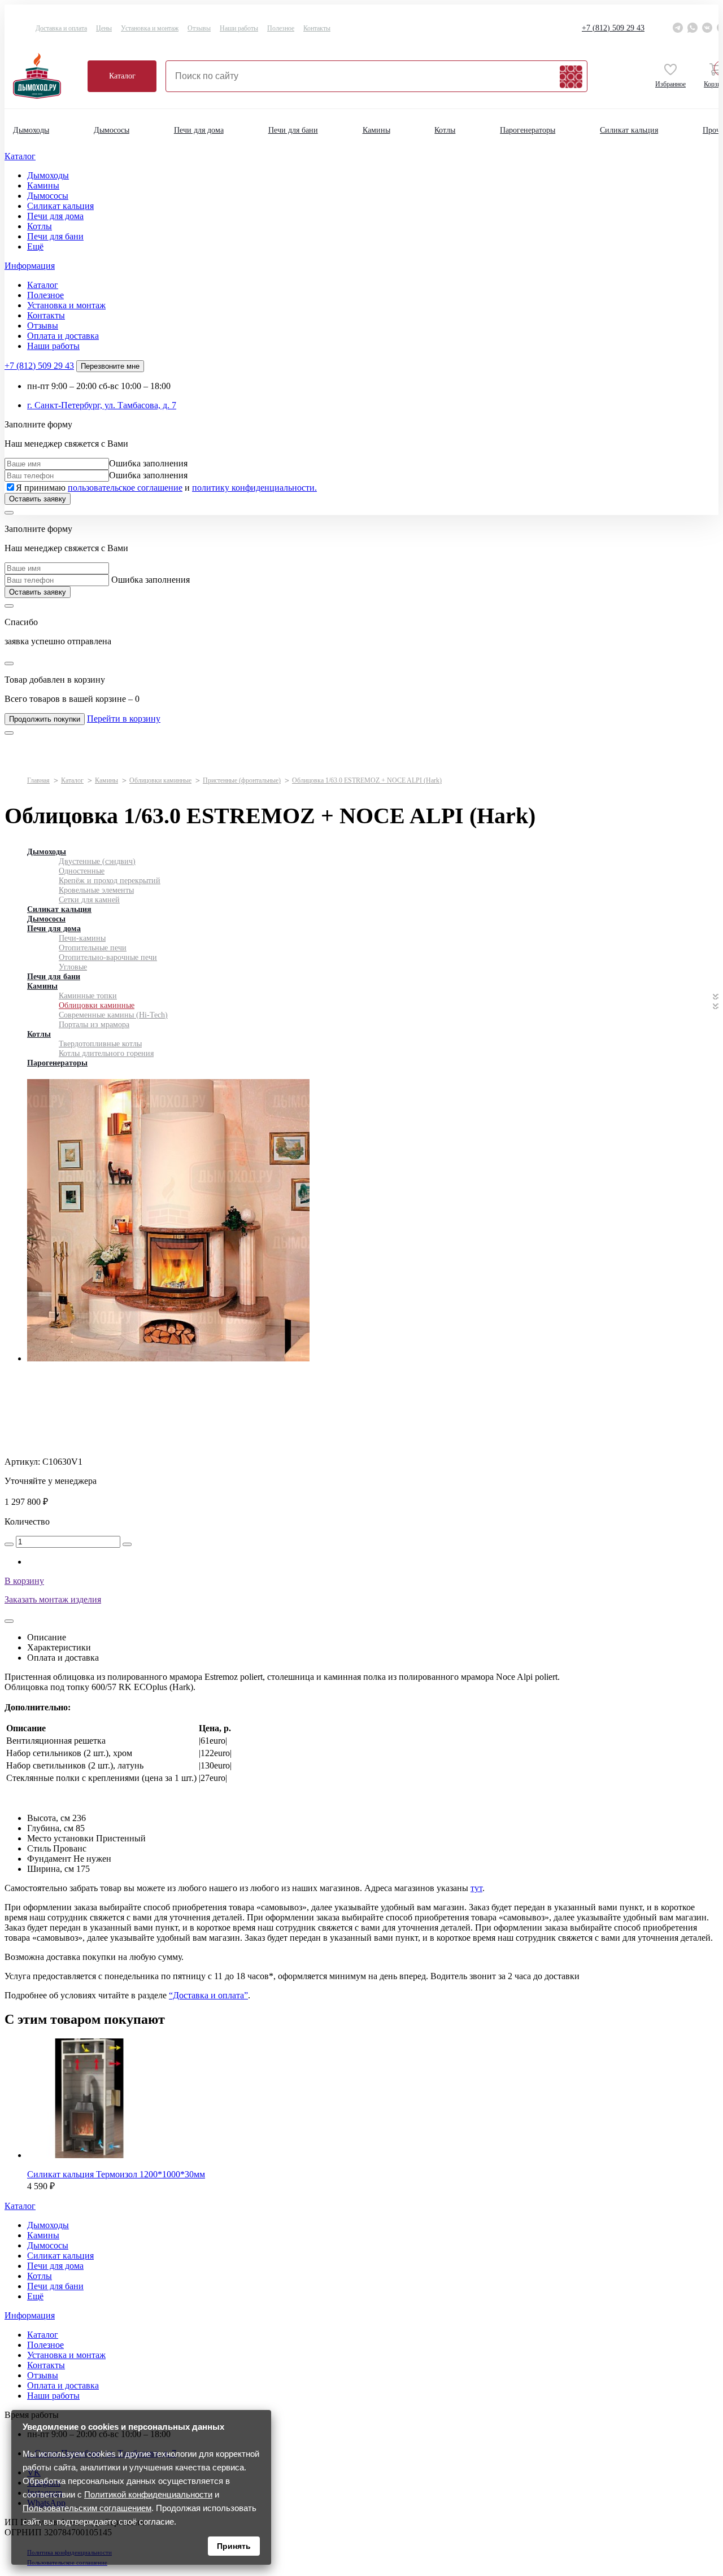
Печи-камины (82, 938)
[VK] (707, 28)
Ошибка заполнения (148, 463)
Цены (104, 28)
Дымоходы (31, 130)
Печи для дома (199, 130)
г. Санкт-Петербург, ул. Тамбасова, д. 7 (102, 405)
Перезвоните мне (110, 366)
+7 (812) (613, 28)
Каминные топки (88, 996)
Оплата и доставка (63, 336)
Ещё (35, 246)
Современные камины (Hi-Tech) (113, 1015)
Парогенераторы (528, 130)
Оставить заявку (38, 499)
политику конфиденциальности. (254, 488)
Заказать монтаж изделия (53, 1599)
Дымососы (112, 130)
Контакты (317, 28)
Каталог (122, 76)
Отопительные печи (93, 948)
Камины (376, 130)
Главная (38, 780)
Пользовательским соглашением (87, 2508)
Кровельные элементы (96, 890)
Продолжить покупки (45, 719)
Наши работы (239, 28)
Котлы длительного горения (106, 1053)
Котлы (445, 130)
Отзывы (199, 28)
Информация (30, 266)
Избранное (670, 84)
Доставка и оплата (61, 28)
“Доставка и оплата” (208, 1995)
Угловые (73, 967)
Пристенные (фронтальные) (242, 780)
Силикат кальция (629, 130)
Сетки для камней (89, 900)
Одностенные (82, 871)
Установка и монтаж (150, 28)
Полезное (281, 28)
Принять (234, 2546)
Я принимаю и (166, 488)
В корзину (24, 1581)
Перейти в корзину (124, 719)
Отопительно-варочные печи (108, 957)
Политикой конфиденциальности (148, 2494)
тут (476, 1888)
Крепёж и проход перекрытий (110, 881)
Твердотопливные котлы (100, 1044)
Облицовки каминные (160, 780)
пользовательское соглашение (125, 488)
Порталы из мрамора (94, 1025)
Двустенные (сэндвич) (97, 861)
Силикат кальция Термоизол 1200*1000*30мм (116, 2174)
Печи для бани (293, 130)
